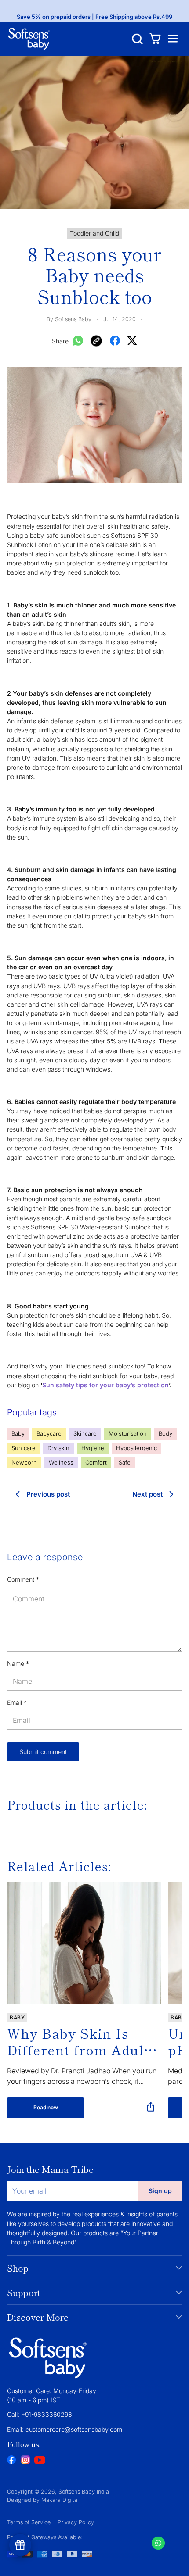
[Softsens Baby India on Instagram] (25, 2461)
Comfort (96, 1462)
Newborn (24, 1462)
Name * (18, 1663)
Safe (125, 1462)
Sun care (24, 1448)
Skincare (85, 1433)
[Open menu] (173, 39)
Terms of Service (29, 2522)
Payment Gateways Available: (45, 2537)
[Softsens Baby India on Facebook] (11, 2461)
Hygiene (93, 1448)
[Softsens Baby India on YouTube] (40, 2461)
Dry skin (58, 1448)
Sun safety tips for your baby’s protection (105, 1385)
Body (165, 1433)
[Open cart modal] (155, 39)
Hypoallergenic (136, 1448)
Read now (46, 2107)
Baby (18, 1433)
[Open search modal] (137, 39)
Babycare (49, 1433)
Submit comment (43, 1752)
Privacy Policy (76, 2522)
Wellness (61, 1462)
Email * (17, 1702)
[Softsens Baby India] (29, 39)
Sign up (160, 2191)
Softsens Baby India (84, 2492)
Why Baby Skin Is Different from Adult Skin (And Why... (78, 2041)
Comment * (23, 1579)
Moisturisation (128, 1433)
